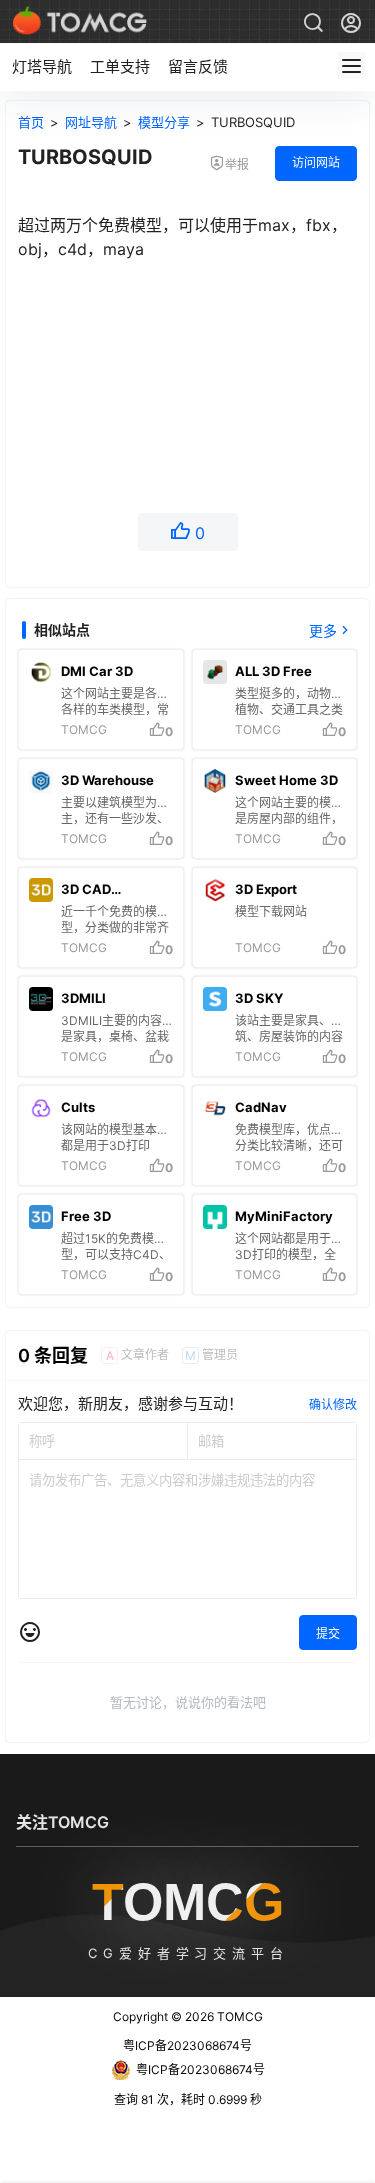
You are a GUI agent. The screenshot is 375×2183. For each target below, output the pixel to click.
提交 (328, 1633)
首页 (31, 122)
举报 (237, 164)
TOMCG (238, 2016)
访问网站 (316, 162)
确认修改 (333, 1404)
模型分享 (164, 122)
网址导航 (91, 122)
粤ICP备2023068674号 (187, 2045)
